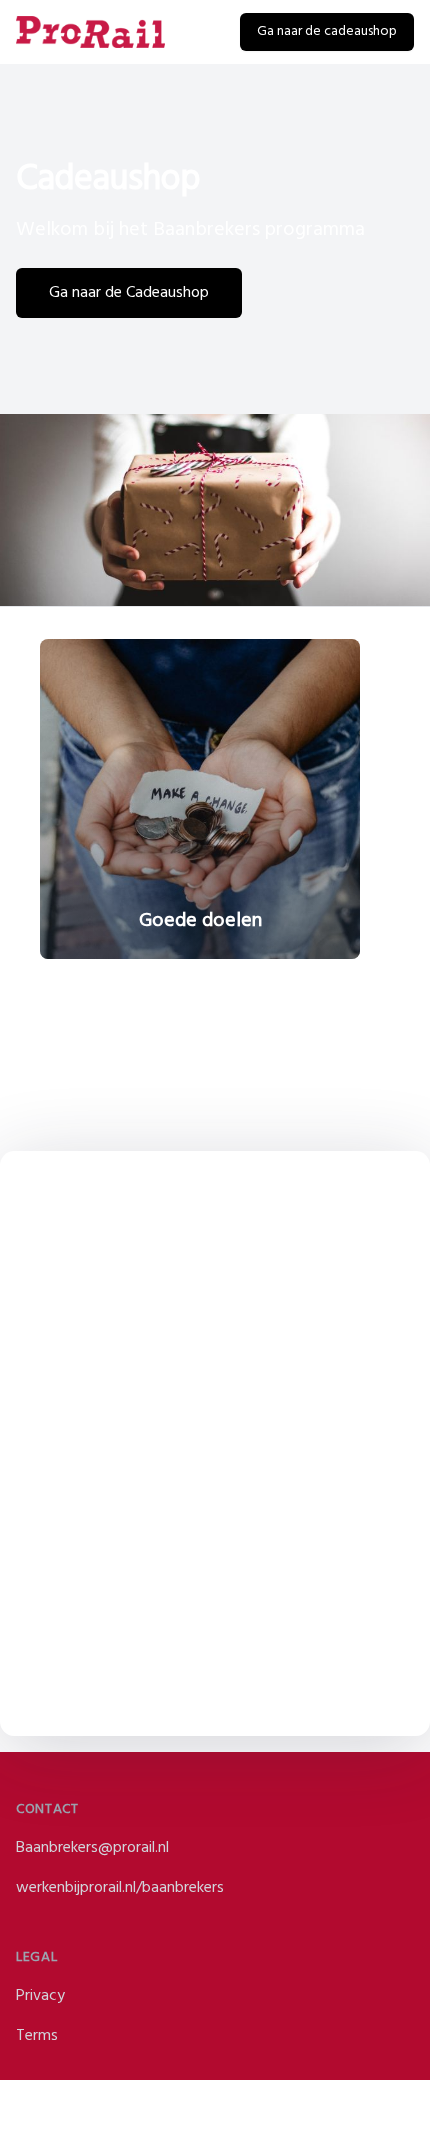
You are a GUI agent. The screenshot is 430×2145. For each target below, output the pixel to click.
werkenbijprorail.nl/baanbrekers (120, 1888)
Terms (37, 2036)
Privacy (40, 1996)
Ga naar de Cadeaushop (129, 293)
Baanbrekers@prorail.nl (92, 1848)
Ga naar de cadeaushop (327, 31)
